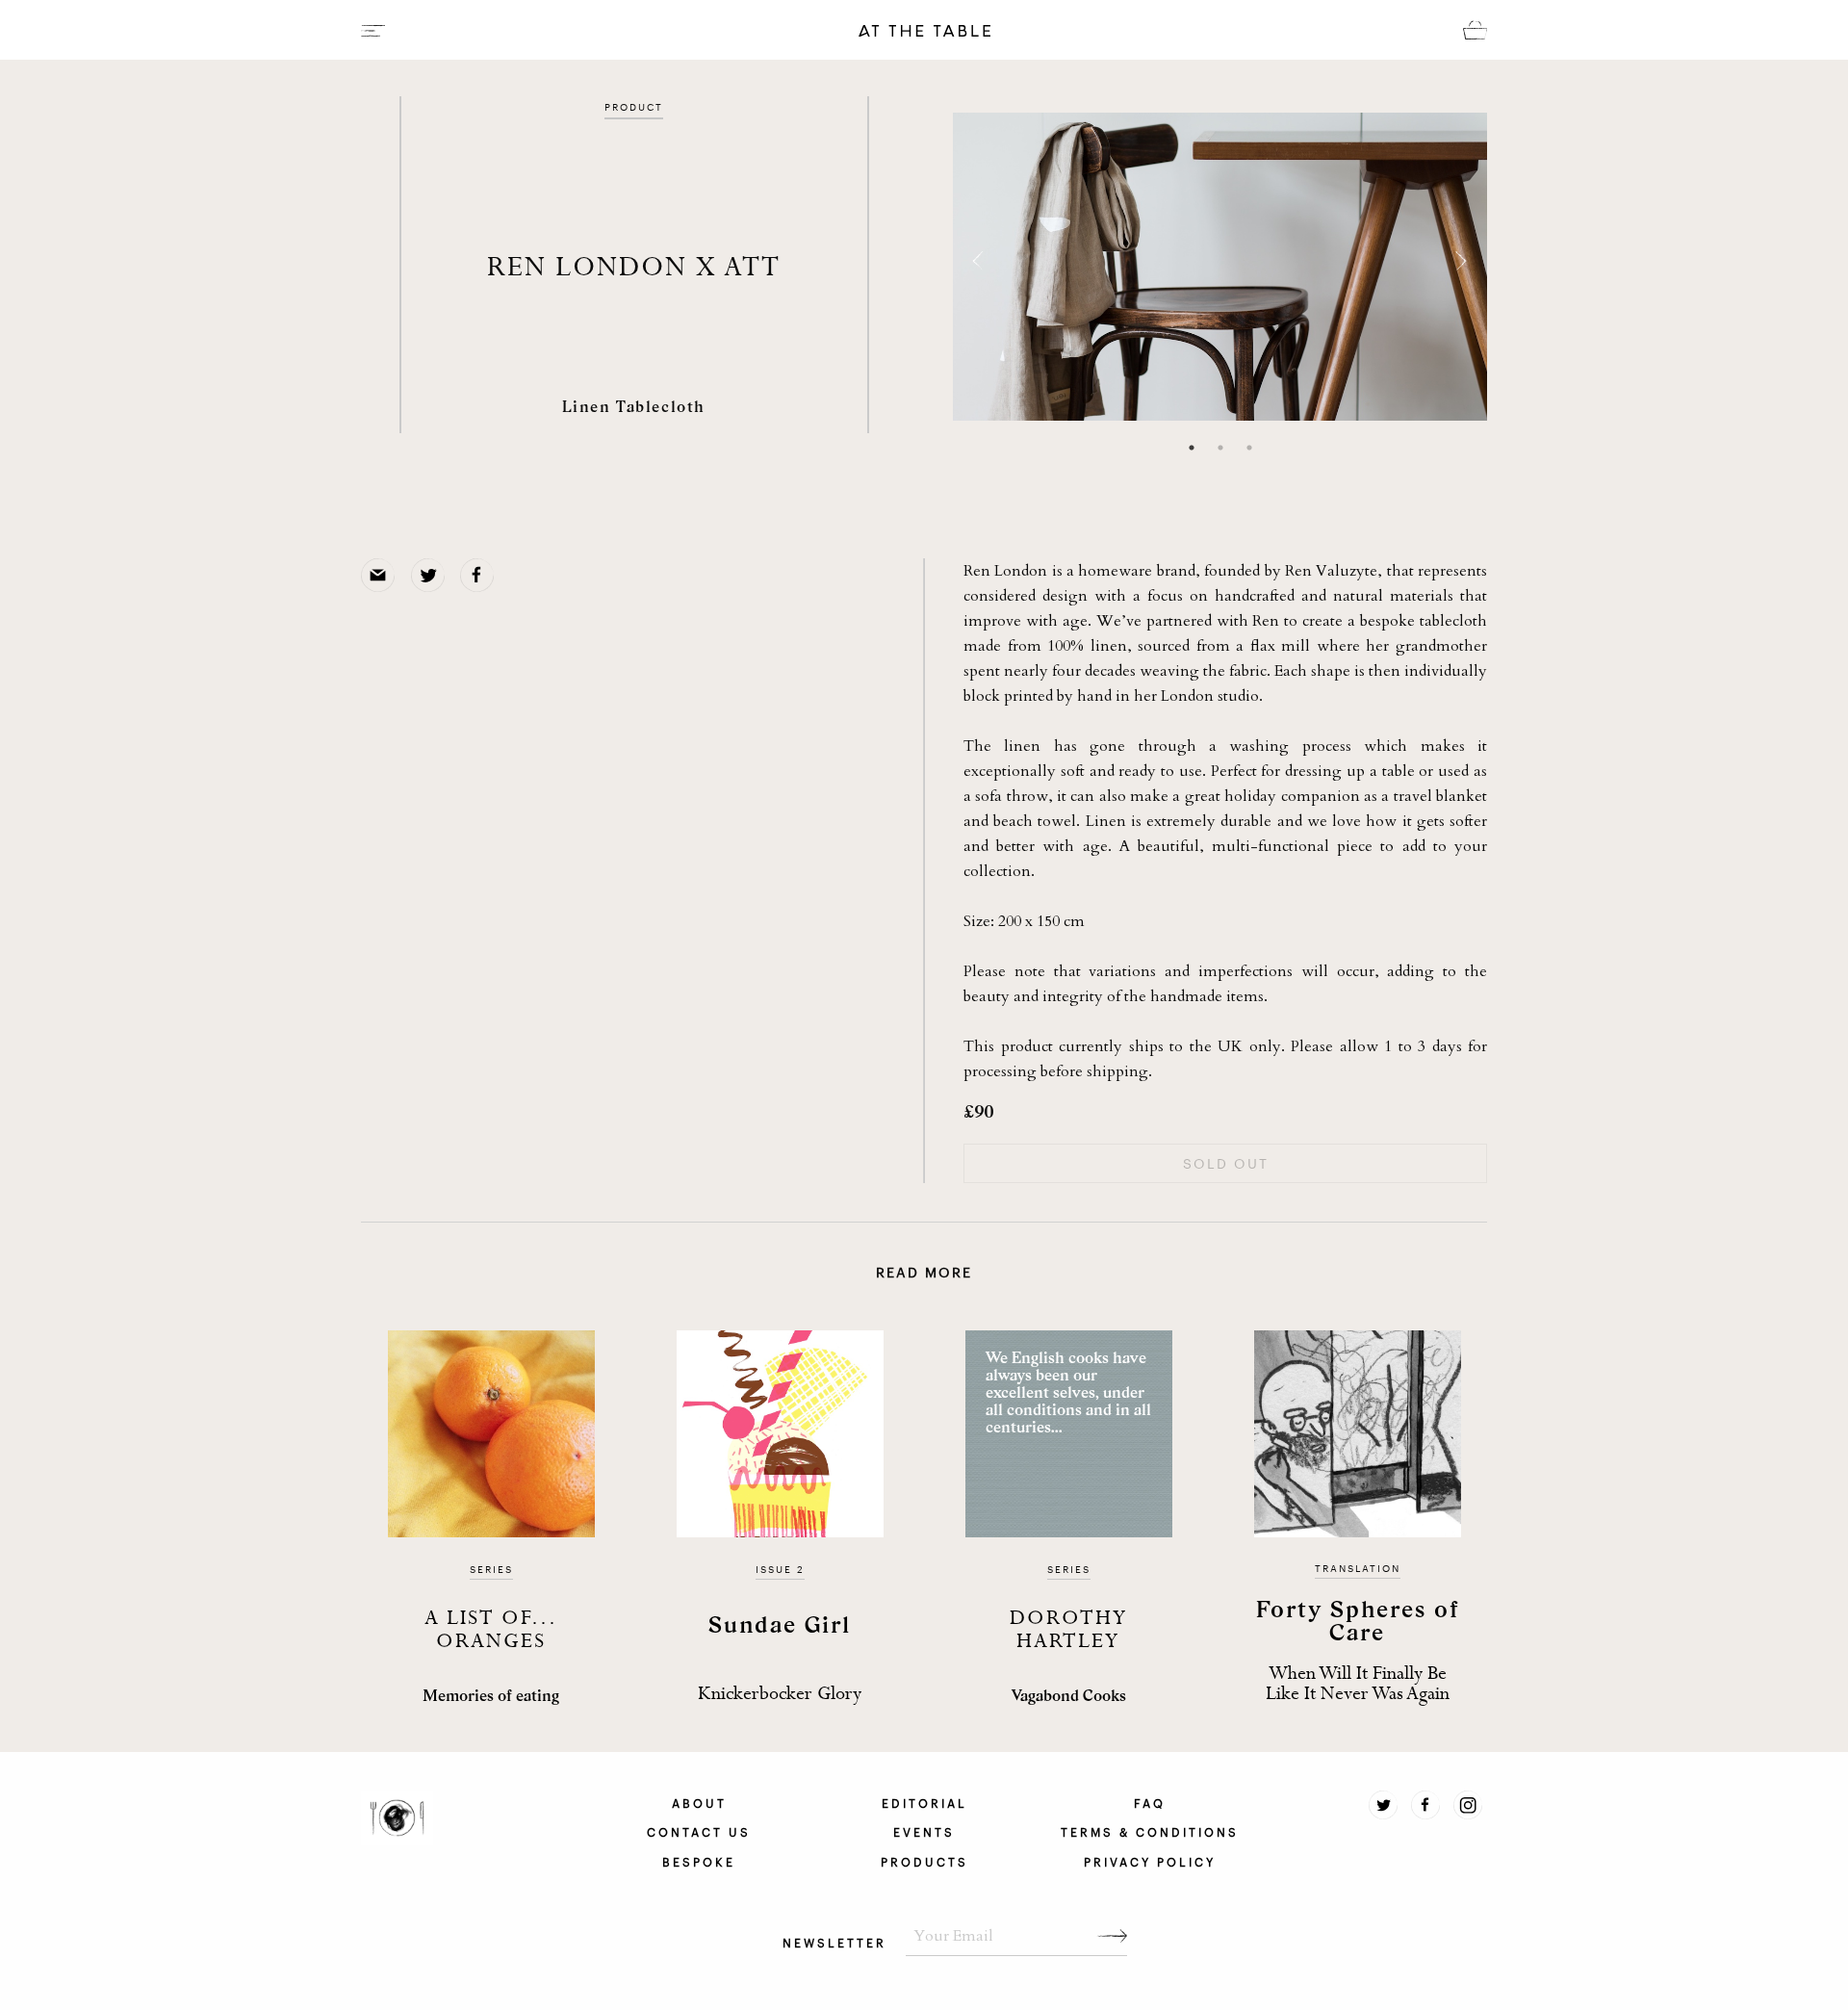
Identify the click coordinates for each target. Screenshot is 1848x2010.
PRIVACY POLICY (1150, 1861)
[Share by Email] (381, 573)
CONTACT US (699, 1831)
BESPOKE (699, 1861)
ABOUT (699, 1802)
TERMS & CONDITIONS (1150, 1831)
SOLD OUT (1226, 1163)
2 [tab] (1220, 448)
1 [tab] (1192, 448)
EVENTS (924, 1831)
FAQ (1150, 1802)
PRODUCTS (924, 1861)
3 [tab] (1249, 448)
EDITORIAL (924, 1802)
